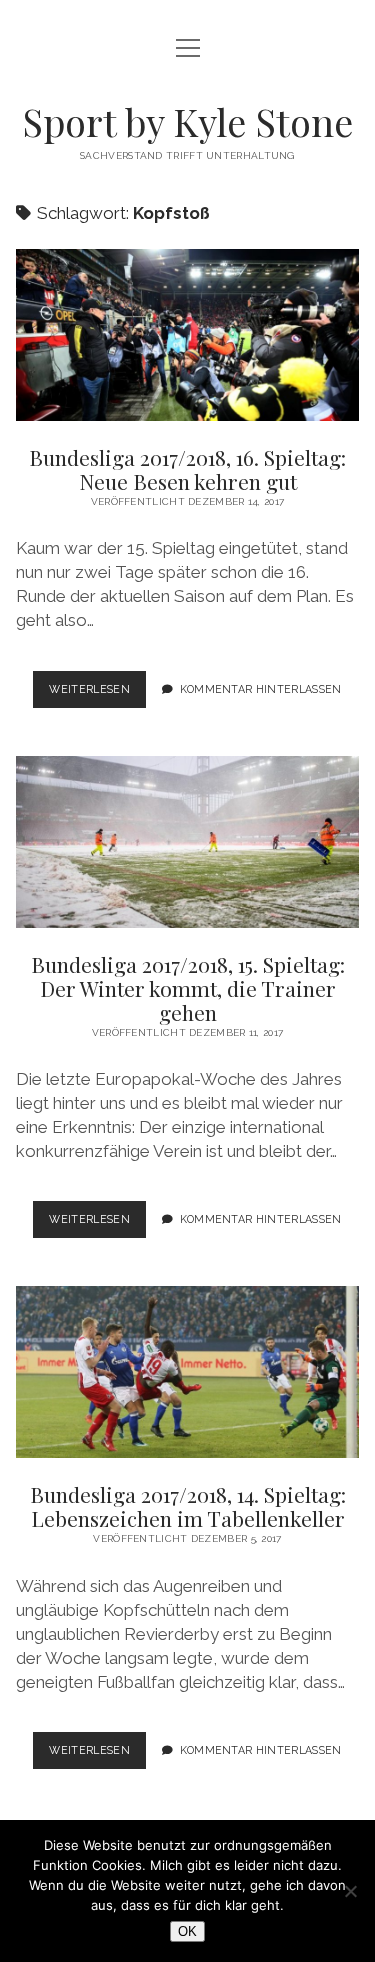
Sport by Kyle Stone (187, 121)
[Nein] (350, 1891)
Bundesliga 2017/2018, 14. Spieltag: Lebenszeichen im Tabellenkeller (188, 1372)
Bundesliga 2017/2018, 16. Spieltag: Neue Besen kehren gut (188, 335)
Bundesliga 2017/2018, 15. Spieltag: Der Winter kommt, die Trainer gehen (188, 842)
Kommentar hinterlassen (261, 689)
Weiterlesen (97, 695)
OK (187, 1931)
